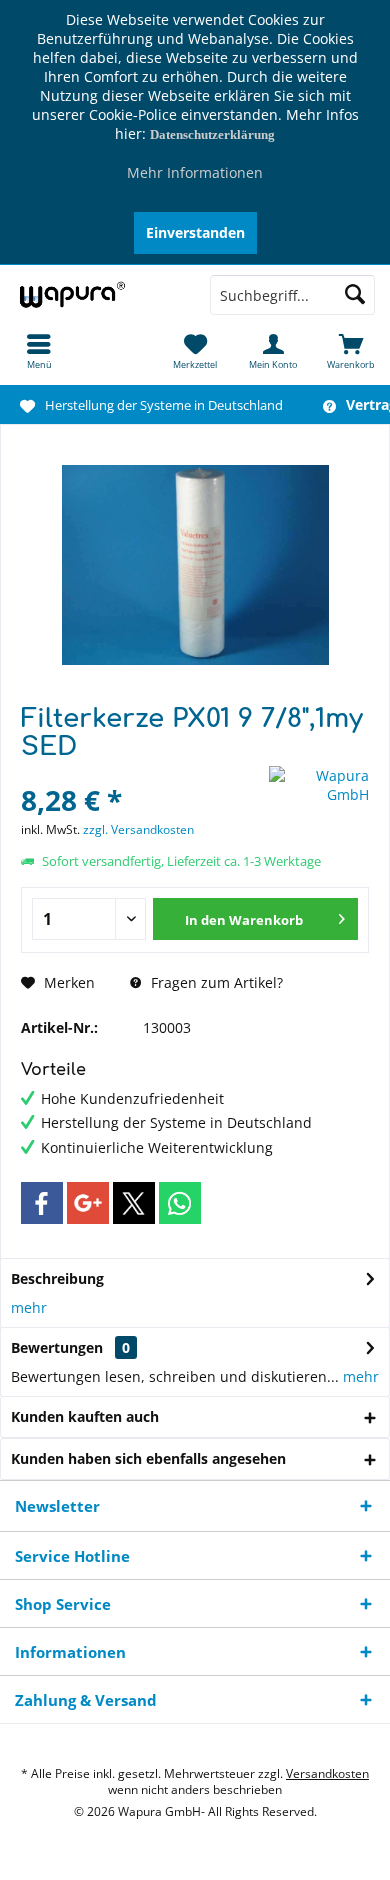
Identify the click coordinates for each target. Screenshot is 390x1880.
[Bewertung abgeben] (142, 773)
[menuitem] (39, 351)
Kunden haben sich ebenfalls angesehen (148, 1458)
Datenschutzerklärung (212, 134)
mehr (29, 1307)
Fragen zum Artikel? (215, 982)
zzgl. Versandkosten (138, 829)
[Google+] (88, 1203)
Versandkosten (327, 1773)
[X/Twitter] (134, 1203)
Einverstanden (195, 232)
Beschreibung (57, 1278)
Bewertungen (57, 1347)
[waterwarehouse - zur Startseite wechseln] (97, 295)
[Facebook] (42, 1203)
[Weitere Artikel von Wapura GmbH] (319, 785)
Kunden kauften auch (85, 1416)
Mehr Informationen (195, 172)
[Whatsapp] (180, 1203)
